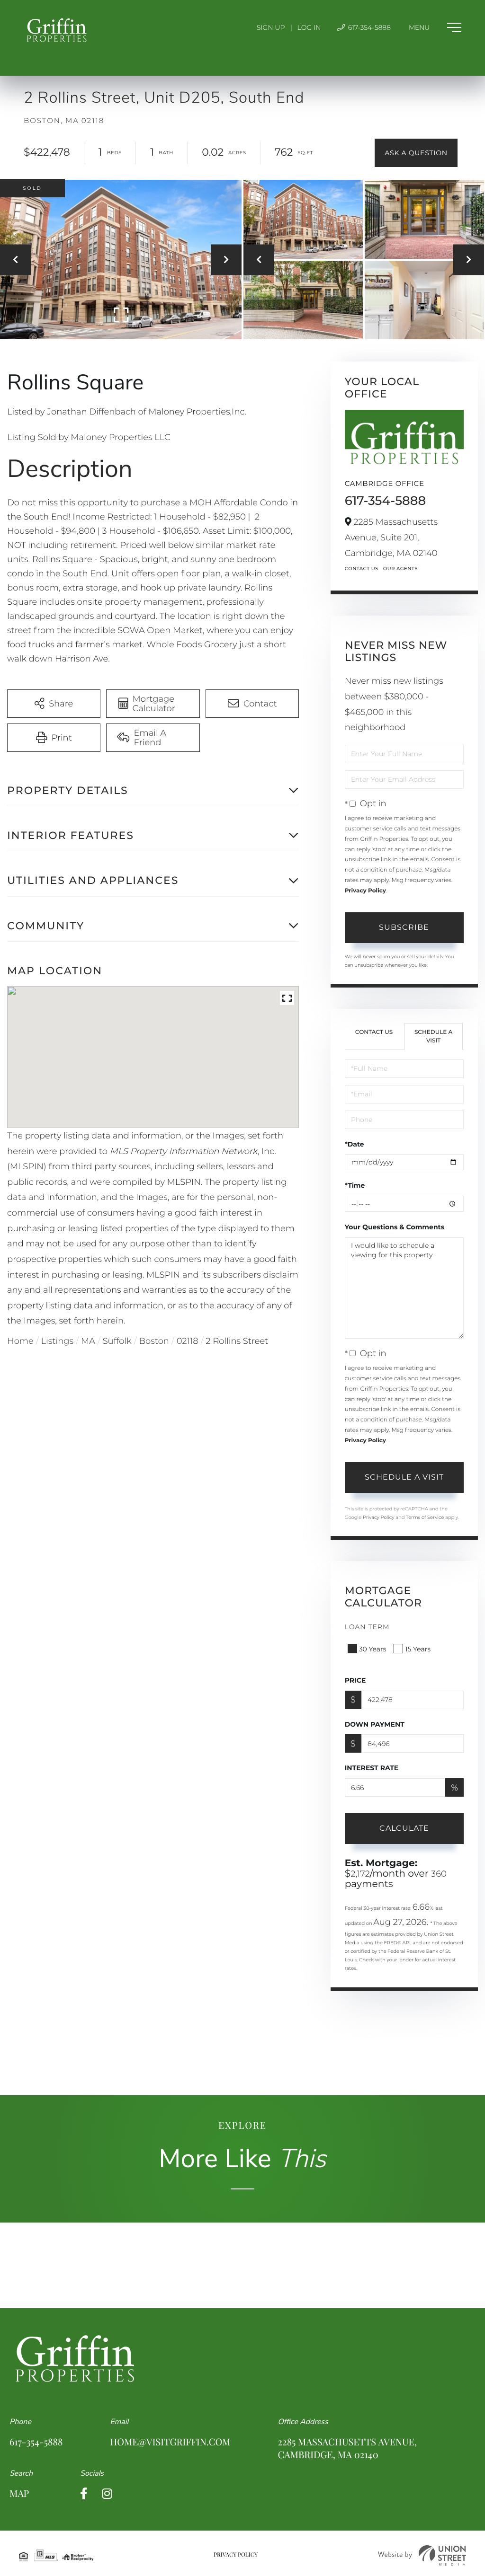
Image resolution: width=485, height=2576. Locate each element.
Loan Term (367, 1627)
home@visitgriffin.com (170, 2442)
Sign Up (271, 27)
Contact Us (362, 569)
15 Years (418, 1649)
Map (19, 2493)
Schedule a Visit (434, 1036)
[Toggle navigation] (435, 27)
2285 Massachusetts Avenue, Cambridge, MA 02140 (347, 2448)
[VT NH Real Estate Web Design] (422, 2555)
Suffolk (117, 1341)
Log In (309, 27)
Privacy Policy (365, 891)
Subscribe (404, 927)
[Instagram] (107, 2494)
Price (355, 1680)
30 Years (373, 1649)
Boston (154, 1341)
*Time (355, 1185)
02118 (188, 1341)
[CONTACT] (416, 153)
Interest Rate (372, 1768)
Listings (58, 1341)
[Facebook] (84, 2494)
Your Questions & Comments (395, 1227)
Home (20, 1341)
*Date (355, 1144)
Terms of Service (425, 1517)
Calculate (404, 1828)
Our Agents (400, 569)
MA (88, 1341)
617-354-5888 (368, 27)
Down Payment (375, 1724)
